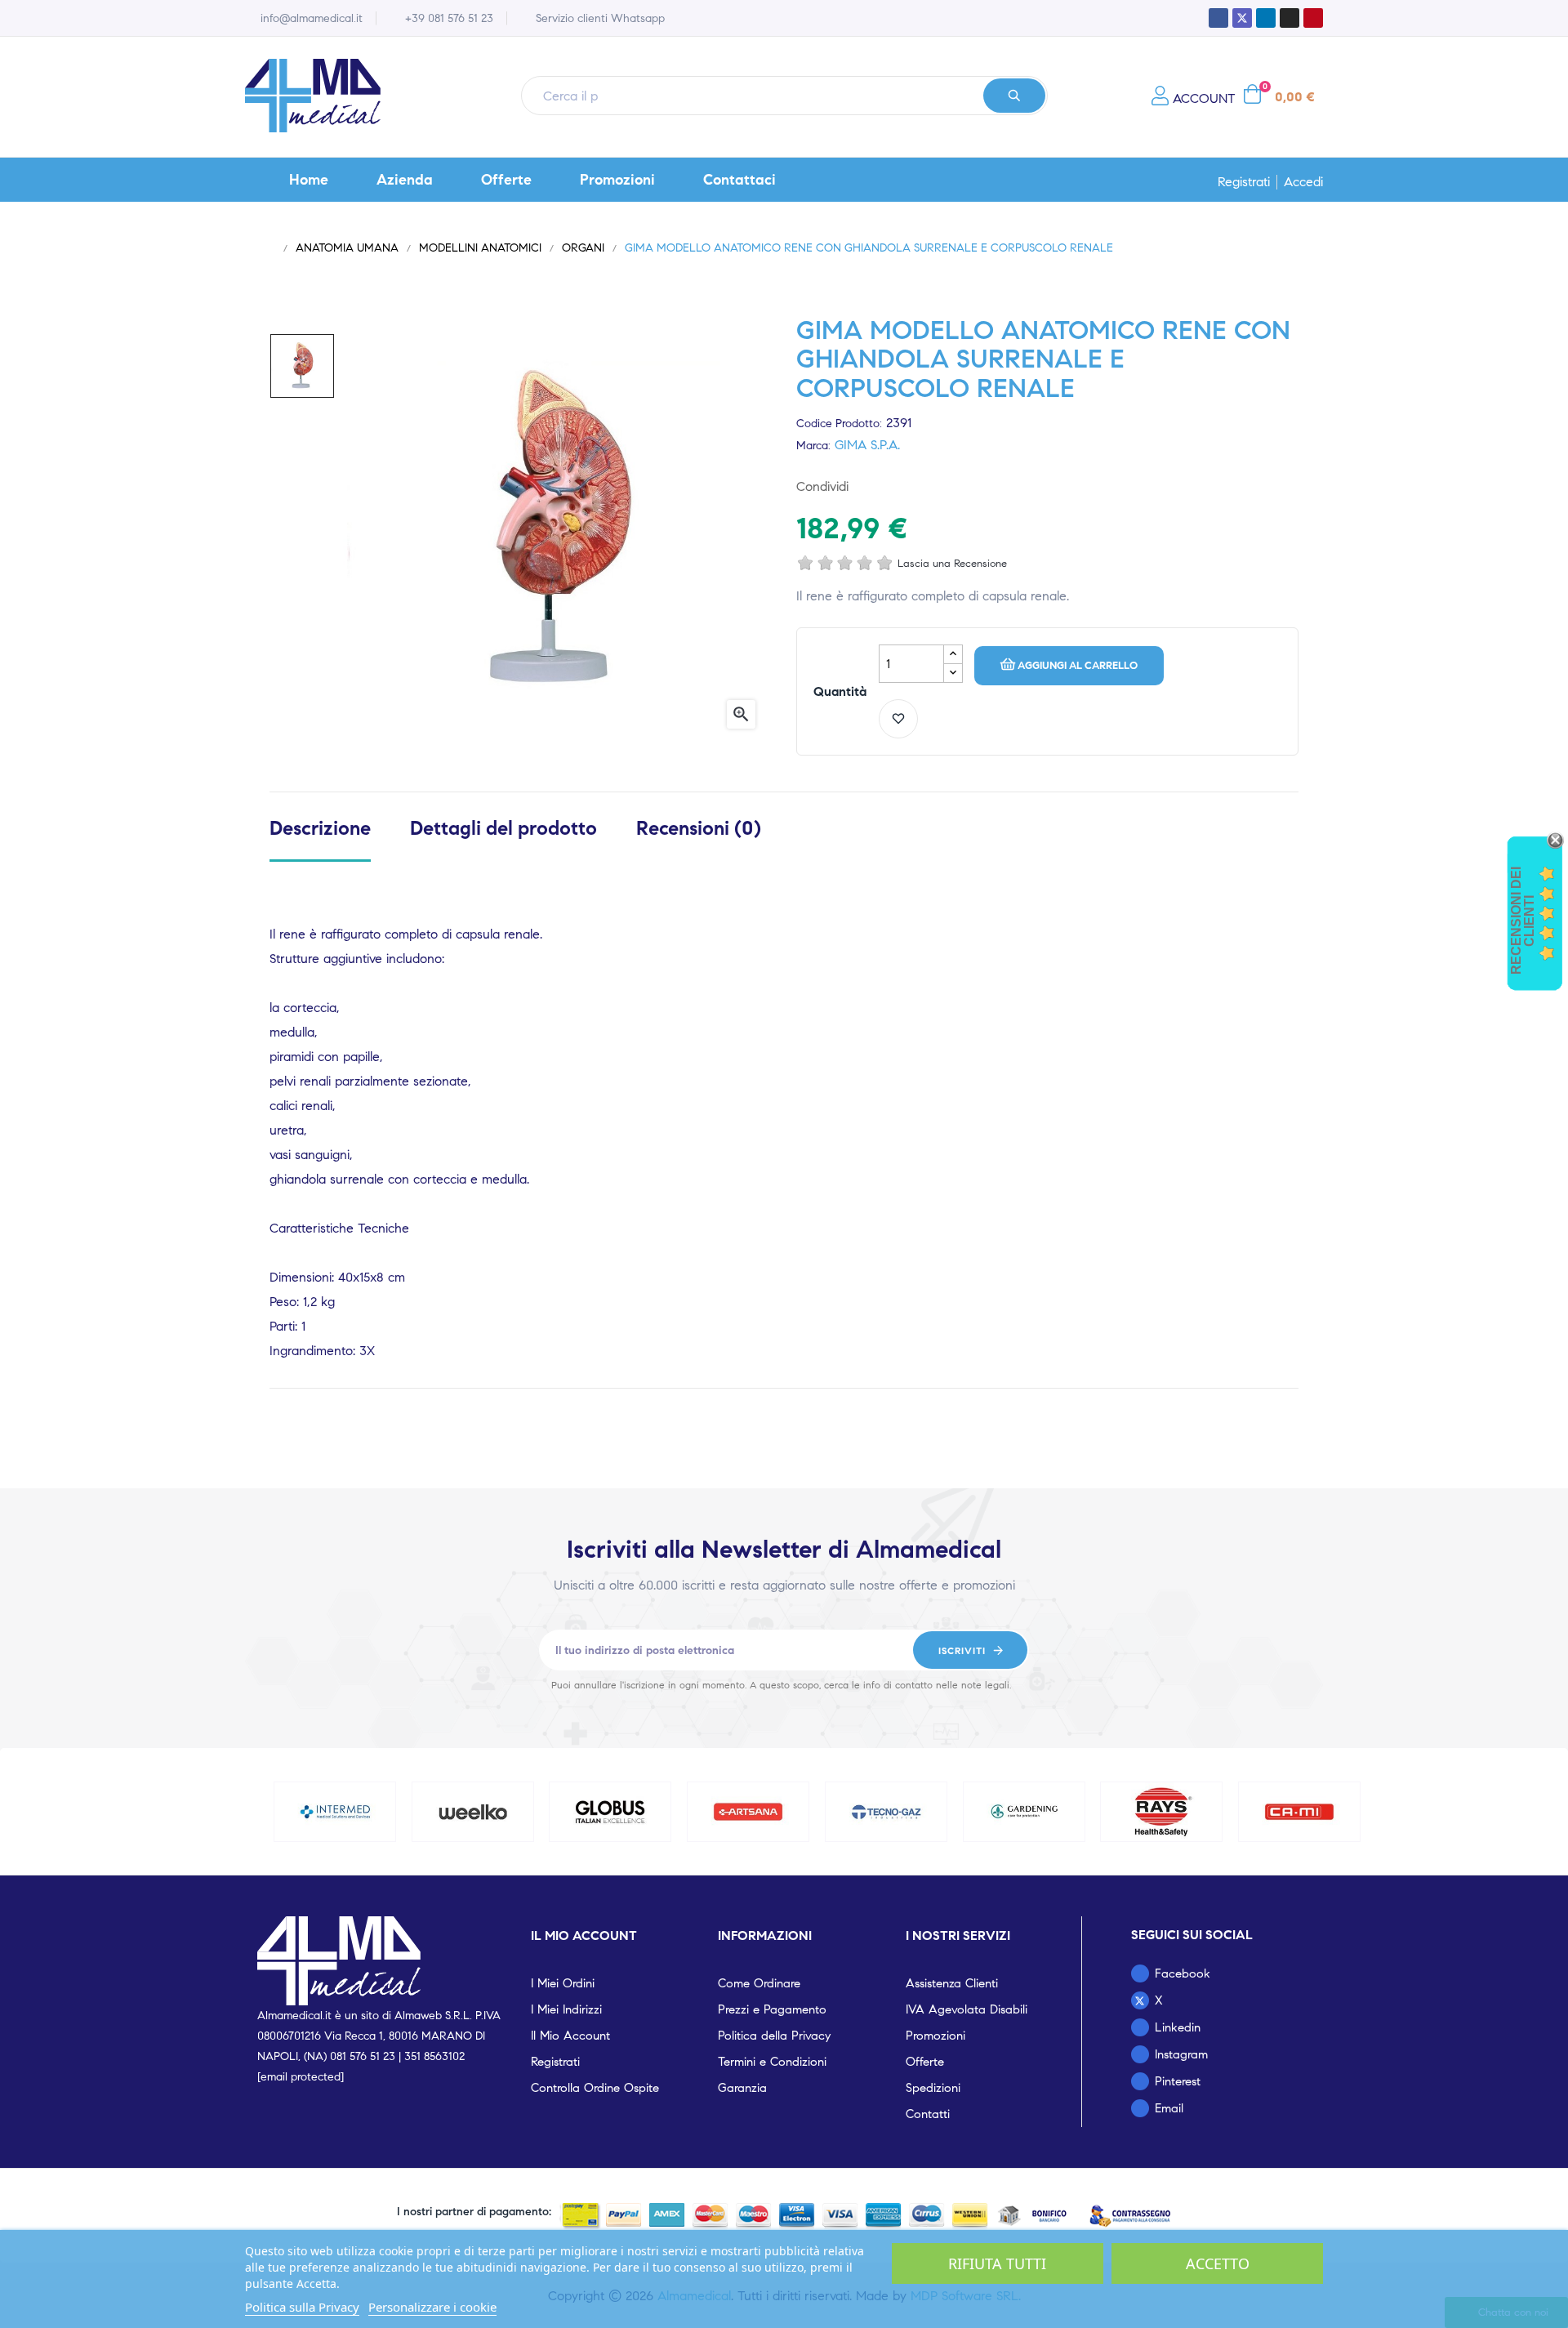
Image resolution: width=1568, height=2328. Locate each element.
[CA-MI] (1299, 1812)
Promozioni (935, 2036)
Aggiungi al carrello (1078, 666)
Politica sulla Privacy (302, 2307)
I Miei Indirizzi (566, 2009)
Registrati (1244, 182)
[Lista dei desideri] (898, 719)
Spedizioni (933, 2088)
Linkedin (1178, 2027)
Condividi (870, 486)
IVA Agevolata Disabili (967, 2009)
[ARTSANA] (748, 1812)
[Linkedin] (1266, 18)
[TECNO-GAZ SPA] (886, 1812)
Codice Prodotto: (839, 424)
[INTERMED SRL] (335, 1812)
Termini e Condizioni (772, 2062)
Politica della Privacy (774, 2036)
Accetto (1218, 2263)
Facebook (1183, 1973)
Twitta (896, 486)
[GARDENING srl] (1024, 1812)
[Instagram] (1290, 18)
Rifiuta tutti (997, 2263)
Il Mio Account (570, 2036)
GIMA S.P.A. (867, 445)
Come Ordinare (759, 1983)
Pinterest (922, 486)
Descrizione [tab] (320, 829)
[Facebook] (1218, 18)
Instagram (1181, 2054)
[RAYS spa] (1162, 1812)
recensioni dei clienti (1523, 921)
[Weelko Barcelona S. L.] (473, 1812)
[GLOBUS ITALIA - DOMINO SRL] (611, 1812)
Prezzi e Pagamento (772, 2009)
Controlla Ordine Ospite (595, 2088)
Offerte (925, 2062)
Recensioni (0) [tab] (699, 829)
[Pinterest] (1313, 18)
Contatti (928, 2114)
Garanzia (742, 2088)
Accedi (1303, 182)
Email (1169, 2108)
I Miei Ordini (563, 1983)
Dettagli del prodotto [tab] (503, 829)
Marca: (813, 446)
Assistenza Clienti (952, 1983)
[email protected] (301, 2077)
